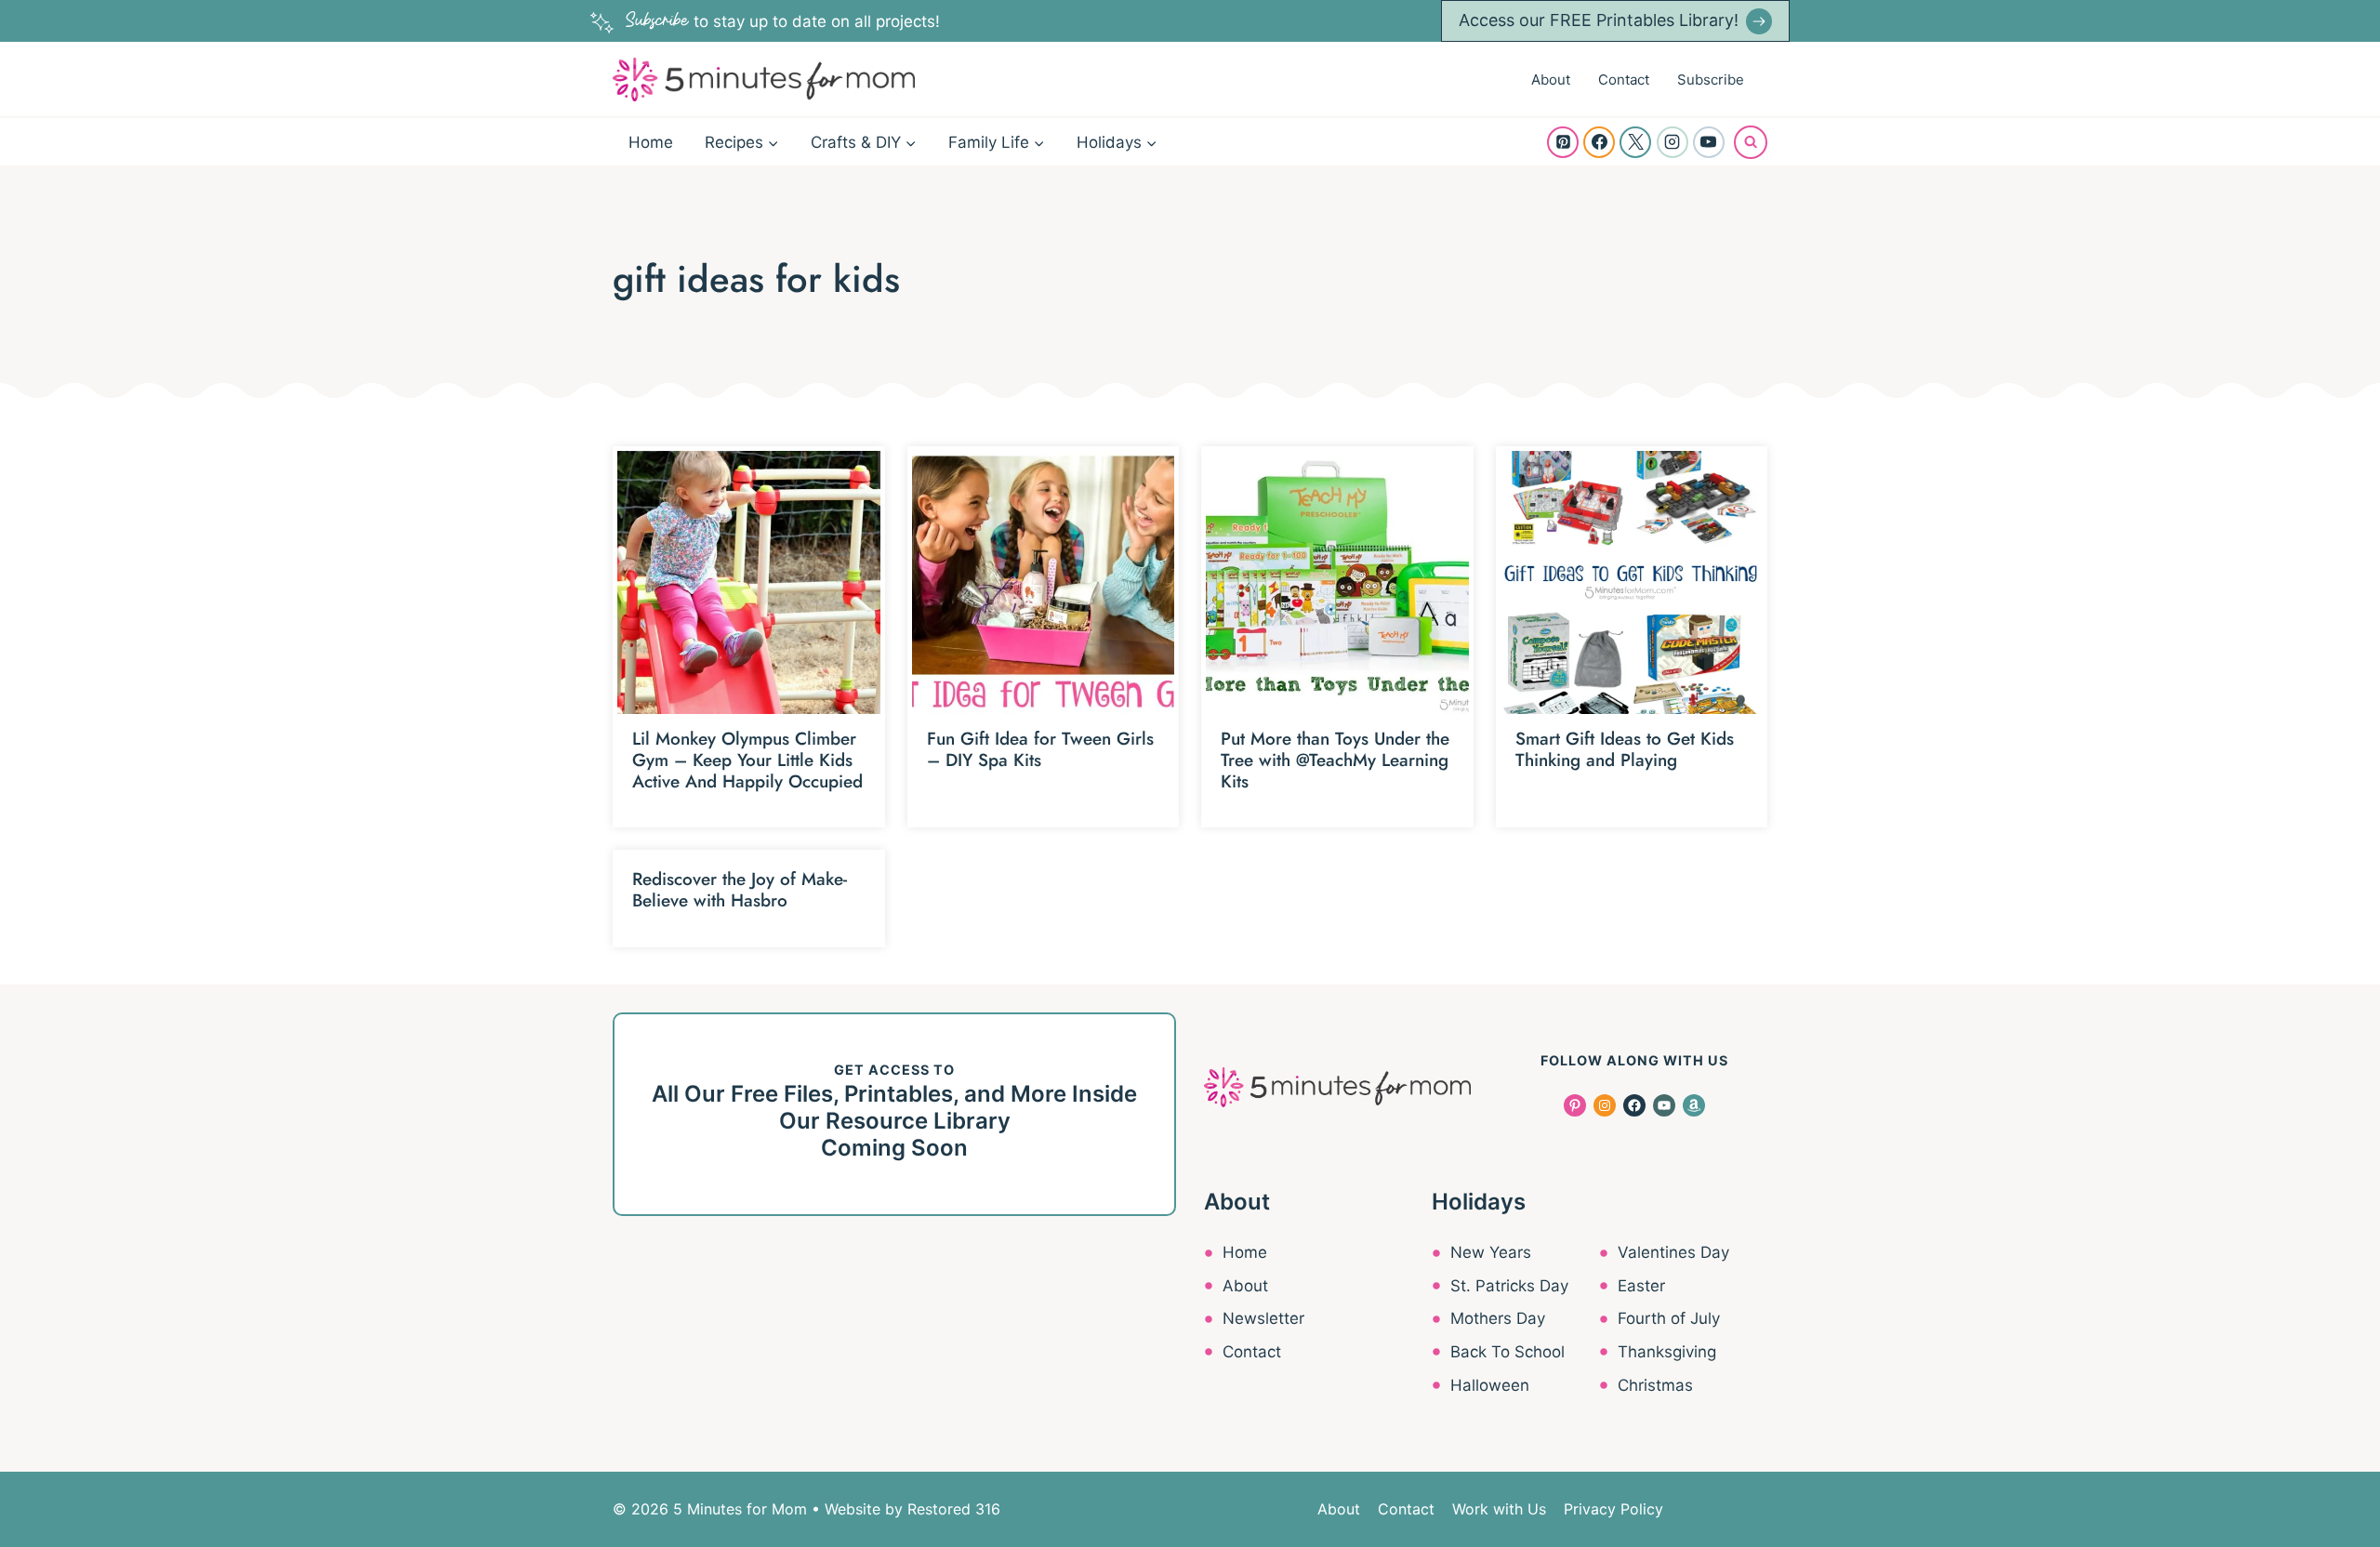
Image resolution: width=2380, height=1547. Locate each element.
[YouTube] (1709, 142)
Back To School (1507, 1352)
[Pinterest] (1563, 142)
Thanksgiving (1667, 1352)
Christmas (1655, 1385)
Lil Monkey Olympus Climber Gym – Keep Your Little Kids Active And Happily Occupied (747, 760)
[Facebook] (1599, 142)
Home (651, 142)
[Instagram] (1673, 142)
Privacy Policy (1613, 1509)
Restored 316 (954, 1509)
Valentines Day (1673, 1252)
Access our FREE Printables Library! (1599, 20)
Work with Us (1499, 1509)
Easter (1641, 1286)
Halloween (1490, 1385)
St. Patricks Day (1509, 1286)
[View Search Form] (1751, 142)
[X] (1635, 142)
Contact (1624, 79)
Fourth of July (1669, 1318)
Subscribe (1711, 79)
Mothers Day (1498, 1318)
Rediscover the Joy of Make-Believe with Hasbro (740, 890)
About (1551, 79)
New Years (1491, 1252)
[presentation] (749, 582)
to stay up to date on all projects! (783, 21)
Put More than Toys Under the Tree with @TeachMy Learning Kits (1335, 760)
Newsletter (1263, 1318)
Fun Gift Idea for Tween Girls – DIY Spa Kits (1040, 749)
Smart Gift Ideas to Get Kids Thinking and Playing (1625, 749)
